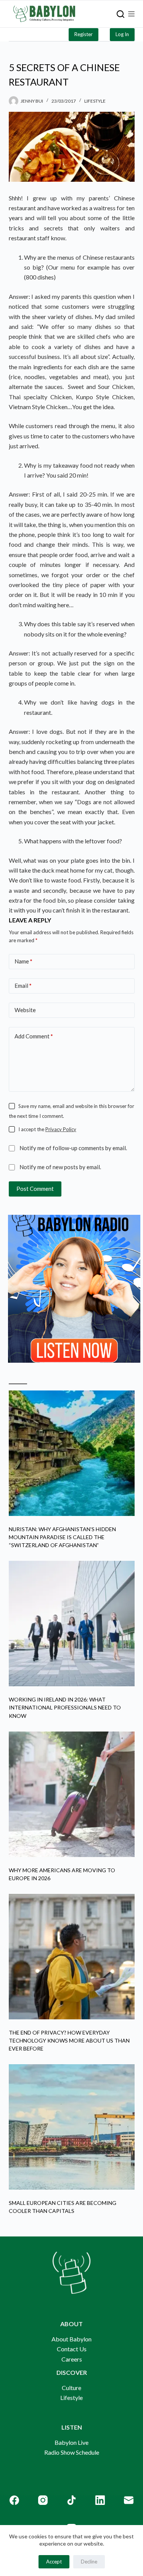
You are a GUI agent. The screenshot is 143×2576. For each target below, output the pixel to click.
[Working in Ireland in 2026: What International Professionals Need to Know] (72, 1624)
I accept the (47, 1129)
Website (25, 1010)
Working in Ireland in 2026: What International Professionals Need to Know (65, 1707)
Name (23, 961)
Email (23, 986)
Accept (54, 2562)
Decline (89, 2562)
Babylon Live (71, 2442)
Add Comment (34, 1036)
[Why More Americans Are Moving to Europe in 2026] (72, 1794)
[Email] (129, 2500)
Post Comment (35, 1189)
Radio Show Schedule (72, 2452)
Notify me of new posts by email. (60, 1167)
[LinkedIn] (100, 2500)
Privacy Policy (61, 1129)
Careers (72, 2359)
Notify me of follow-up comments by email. (73, 1148)
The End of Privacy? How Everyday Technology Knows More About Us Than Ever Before (69, 2040)
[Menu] (131, 14)
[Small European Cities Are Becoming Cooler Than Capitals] (72, 2127)
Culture (71, 2388)
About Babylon (71, 2339)
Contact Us (72, 2349)
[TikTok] (71, 2500)
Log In (122, 34)
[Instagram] (43, 2500)
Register (84, 34)
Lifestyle (95, 101)
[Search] (121, 14)
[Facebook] (14, 2500)
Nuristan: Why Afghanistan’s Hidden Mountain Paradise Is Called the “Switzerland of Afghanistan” (62, 1537)
